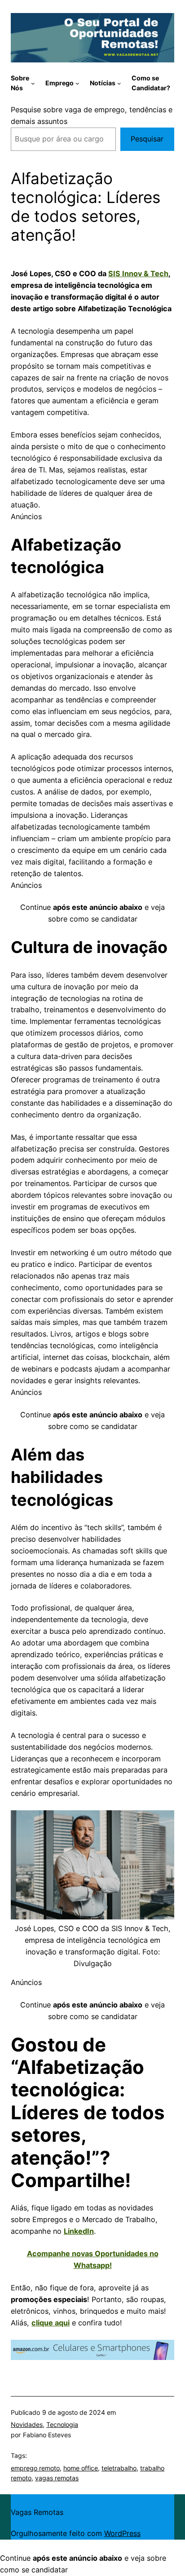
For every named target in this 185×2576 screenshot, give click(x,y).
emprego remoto (35, 2468)
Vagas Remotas (37, 2512)
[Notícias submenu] (119, 83)
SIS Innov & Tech (138, 273)
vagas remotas (57, 2478)
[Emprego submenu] (77, 83)
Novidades (27, 2424)
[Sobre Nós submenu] (33, 83)
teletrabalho (119, 2468)
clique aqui (51, 2323)
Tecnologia (62, 2424)
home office (81, 2468)
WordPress (122, 2533)
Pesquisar (147, 139)
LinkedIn (79, 2231)
